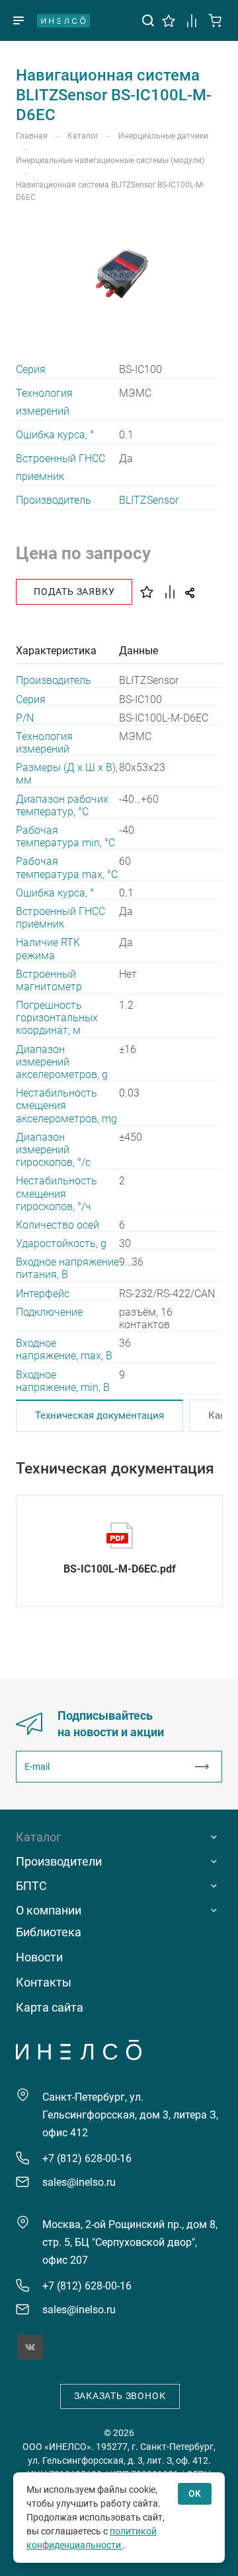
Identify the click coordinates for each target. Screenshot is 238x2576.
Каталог (39, 1837)
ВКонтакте (30, 2347)
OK (195, 2493)
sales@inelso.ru (79, 2182)
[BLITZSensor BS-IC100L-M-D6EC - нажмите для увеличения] (119, 275)
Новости (39, 1957)
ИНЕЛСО (63, 20)
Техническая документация (99, 1415)
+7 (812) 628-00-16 (87, 2158)
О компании (49, 1910)
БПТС (31, 1886)
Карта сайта (50, 2007)
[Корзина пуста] (215, 19)
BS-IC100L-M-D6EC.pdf (120, 1569)
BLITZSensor (149, 500)
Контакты (44, 1982)
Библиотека (49, 1932)
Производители (59, 1861)
